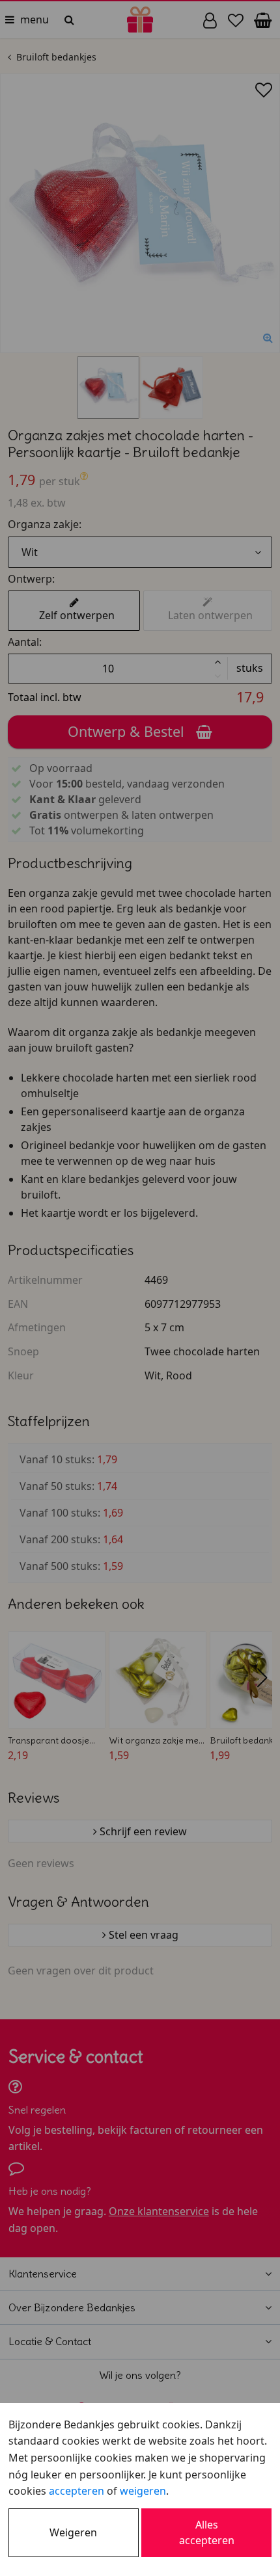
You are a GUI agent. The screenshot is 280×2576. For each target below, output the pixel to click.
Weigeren (73, 2532)
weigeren (143, 2491)
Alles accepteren (207, 2532)
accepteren (77, 2491)
